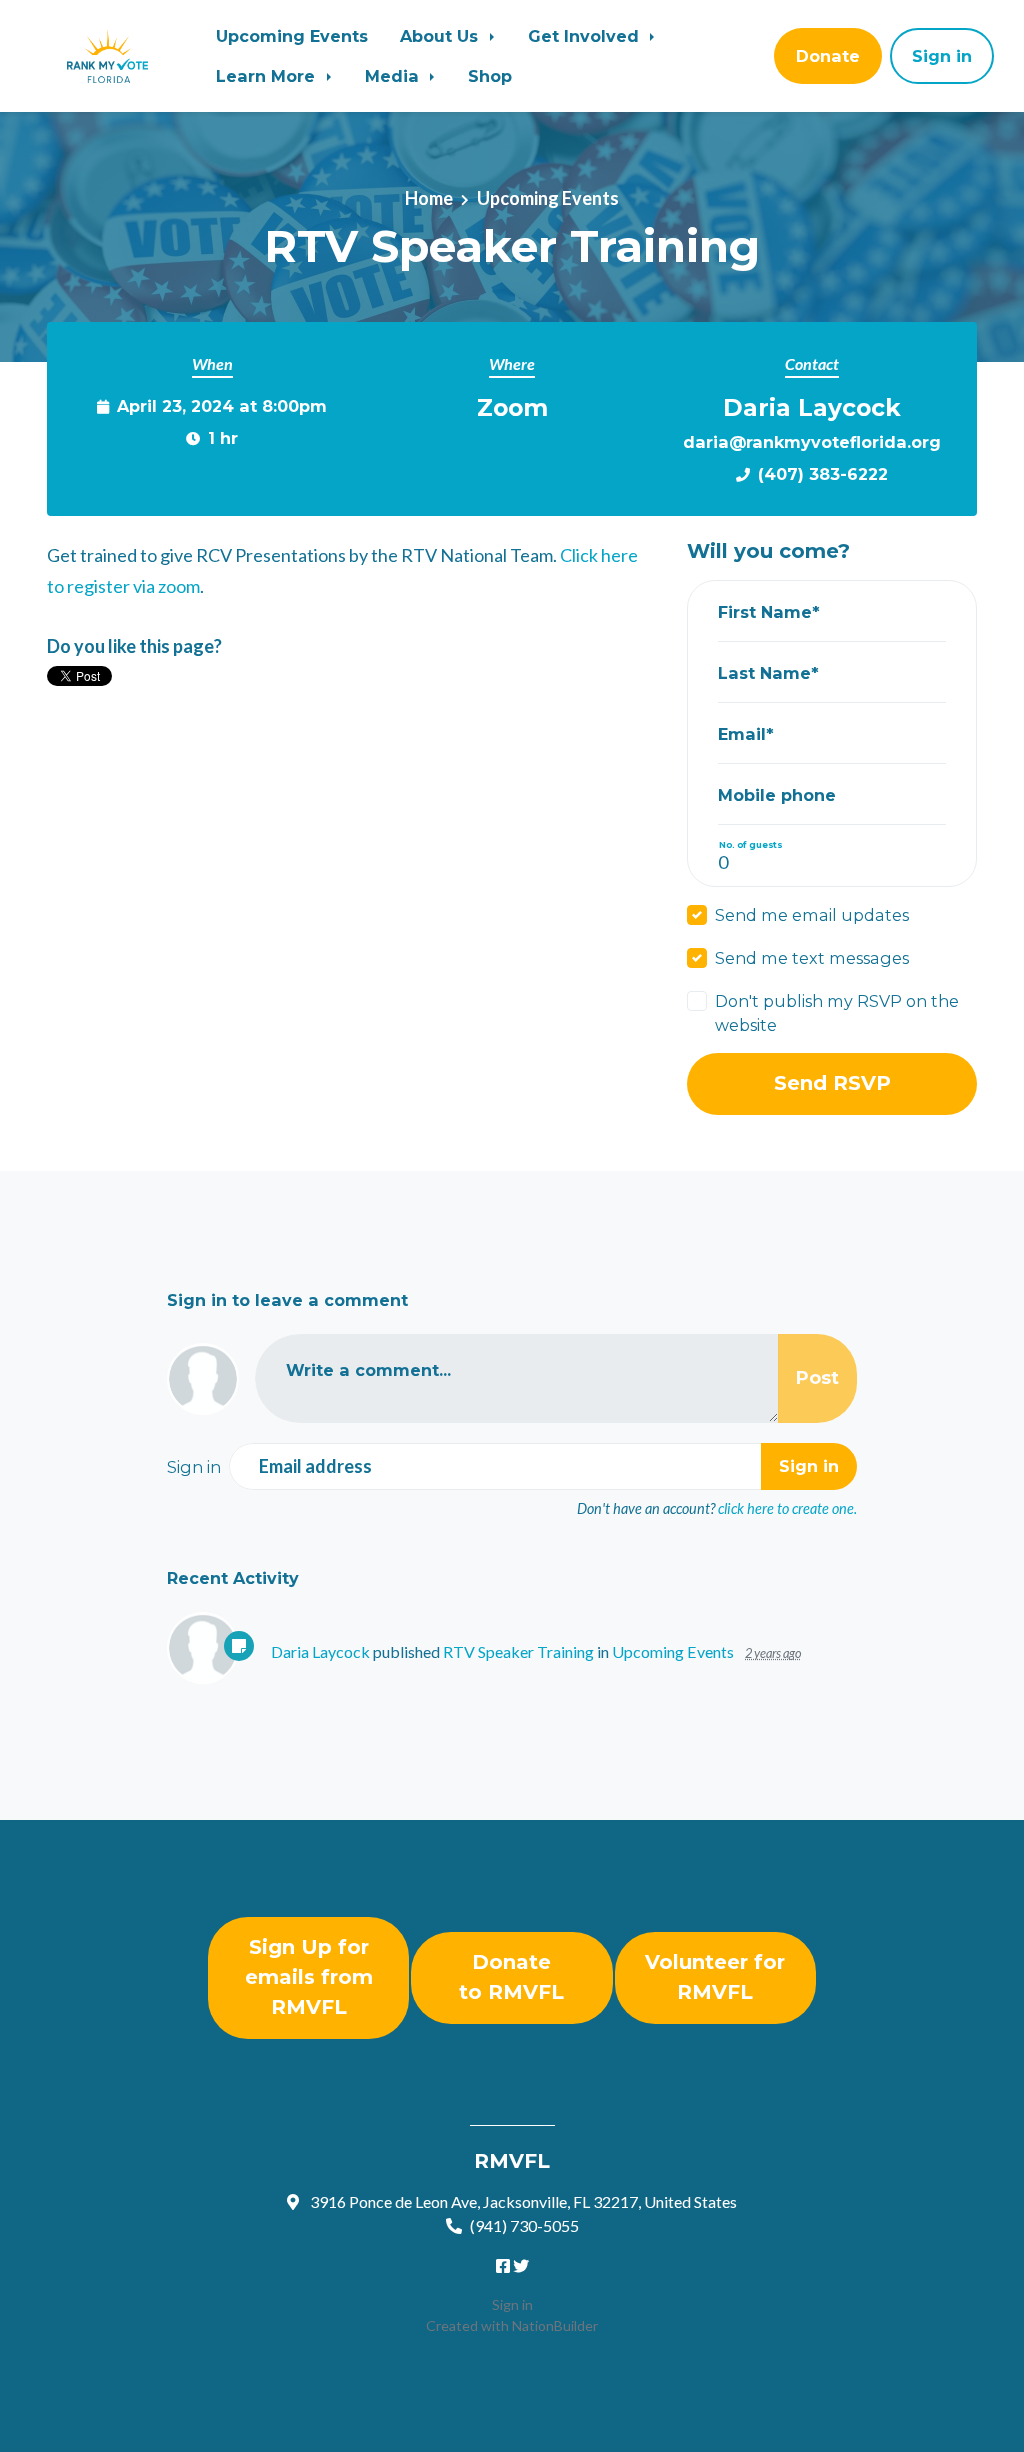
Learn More (268, 76)
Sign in (512, 2304)
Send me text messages (812, 958)
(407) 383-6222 (823, 474)
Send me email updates (812, 915)
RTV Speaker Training (518, 1651)
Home (429, 198)
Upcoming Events (292, 36)
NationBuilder (555, 2325)
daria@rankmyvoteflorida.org (812, 442)
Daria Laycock (320, 1651)
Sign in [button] (942, 56)
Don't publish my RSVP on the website (837, 1013)
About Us (441, 36)
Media (394, 76)
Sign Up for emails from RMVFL (309, 1977)
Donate (828, 56)
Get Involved (586, 36)
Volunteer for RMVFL (715, 1977)
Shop (490, 76)
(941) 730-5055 (524, 2225)
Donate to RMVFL (511, 1977)
